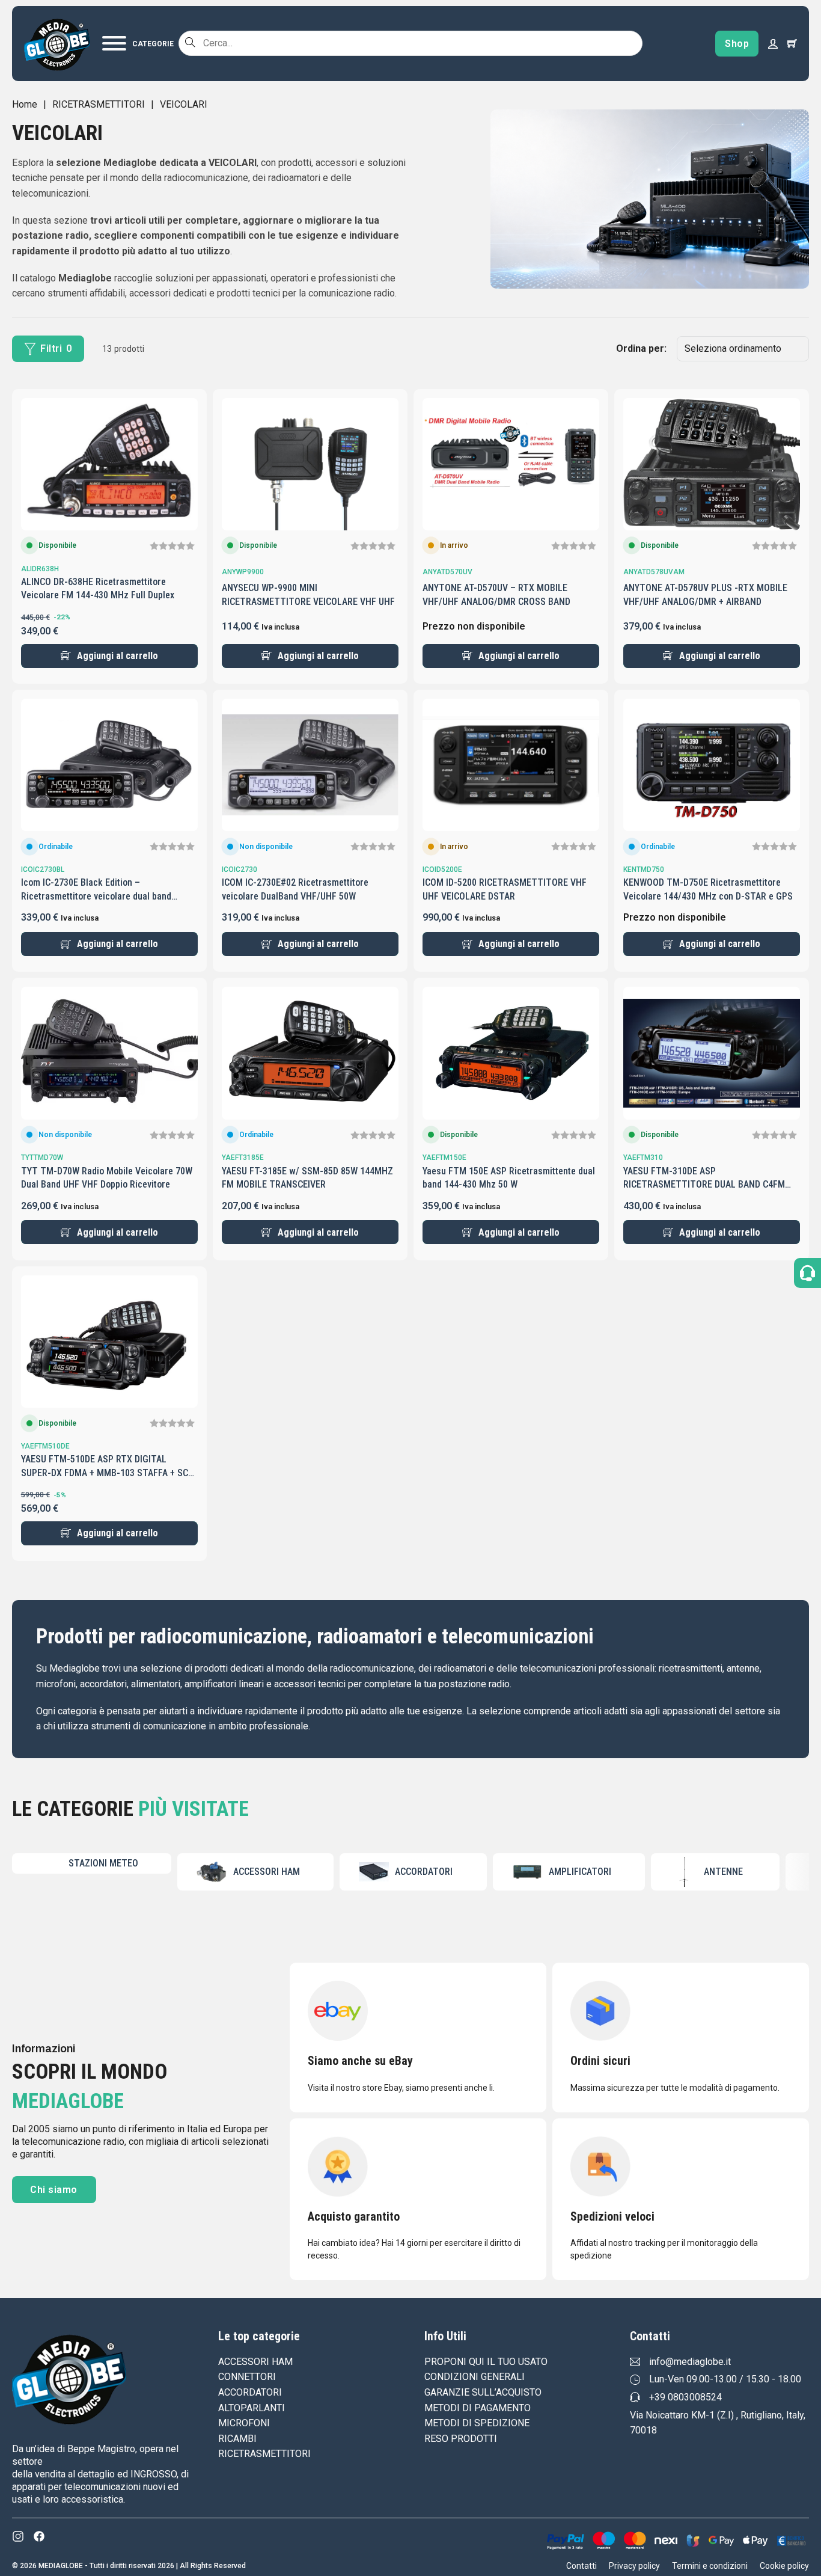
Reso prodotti (461, 2439)
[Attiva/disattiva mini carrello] (792, 43)
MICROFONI (244, 2423)
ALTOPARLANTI (252, 2408)
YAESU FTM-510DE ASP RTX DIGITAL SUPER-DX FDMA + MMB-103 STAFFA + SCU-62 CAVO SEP (109, 1473)
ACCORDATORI (250, 2392)
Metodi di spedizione (477, 2423)
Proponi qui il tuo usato (486, 2362)
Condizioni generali (475, 2377)
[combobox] (410, 43)
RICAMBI (237, 2439)
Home (25, 104)
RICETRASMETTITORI (99, 104)
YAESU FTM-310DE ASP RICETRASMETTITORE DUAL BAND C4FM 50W (704, 1185)
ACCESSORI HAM (255, 2362)
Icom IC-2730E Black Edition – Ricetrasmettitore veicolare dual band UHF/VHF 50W (96, 896)
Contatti (581, 2566)
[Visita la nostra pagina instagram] (18, 2536)
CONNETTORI (247, 2377)
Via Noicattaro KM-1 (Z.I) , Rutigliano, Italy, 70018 (718, 2423)
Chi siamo (54, 2190)
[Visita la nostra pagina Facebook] (39, 2536)
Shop (737, 44)
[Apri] (138, 43)
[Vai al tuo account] (773, 43)
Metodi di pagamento (478, 2408)
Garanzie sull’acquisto (483, 2392)
